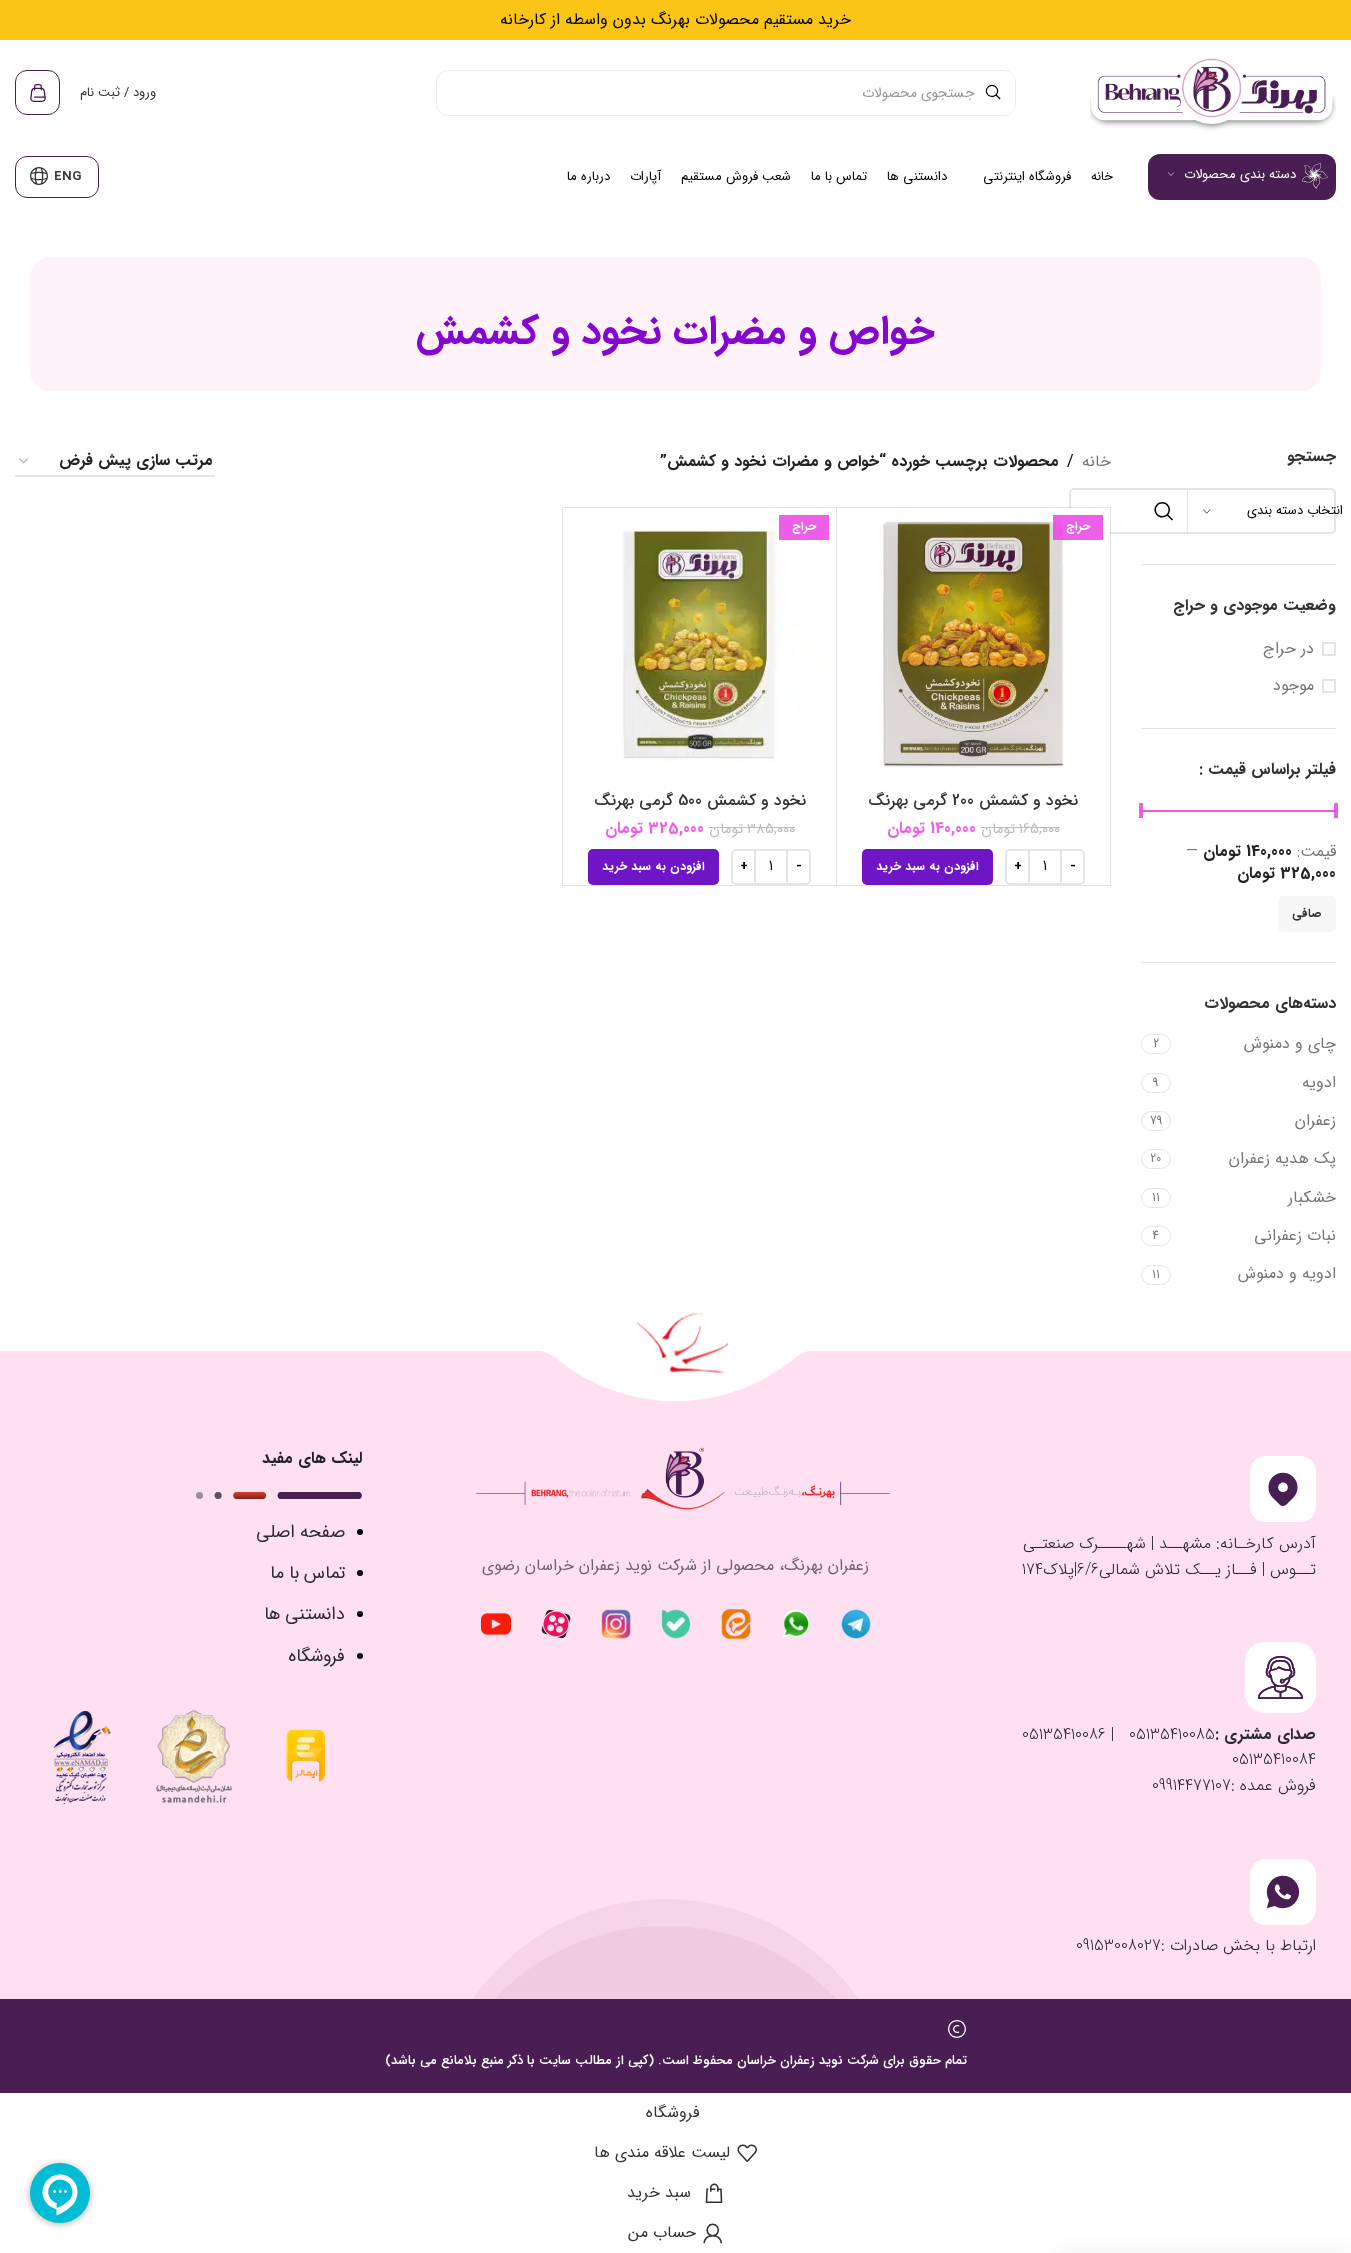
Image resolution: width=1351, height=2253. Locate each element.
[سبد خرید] (37, 93)
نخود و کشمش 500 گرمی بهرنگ (700, 800)
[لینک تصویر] (856, 1623)
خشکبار (1312, 1197)
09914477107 (1191, 1785)
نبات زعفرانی (1295, 1235)
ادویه (1319, 1082)
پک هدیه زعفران (1282, 1158)
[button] (927, 867)
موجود (1293, 686)
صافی (1307, 913)
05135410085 (1169, 1734)
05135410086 (1064, 1734)
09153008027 (1118, 1945)
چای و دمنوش (1290, 1043)
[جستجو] (1164, 511)
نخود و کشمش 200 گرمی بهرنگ (973, 800)
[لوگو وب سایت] (1211, 91)
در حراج (1288, 649)
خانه (1096, 461)
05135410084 (1274, 1759)
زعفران (1315, 1120)
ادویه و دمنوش (1287, 1273)
